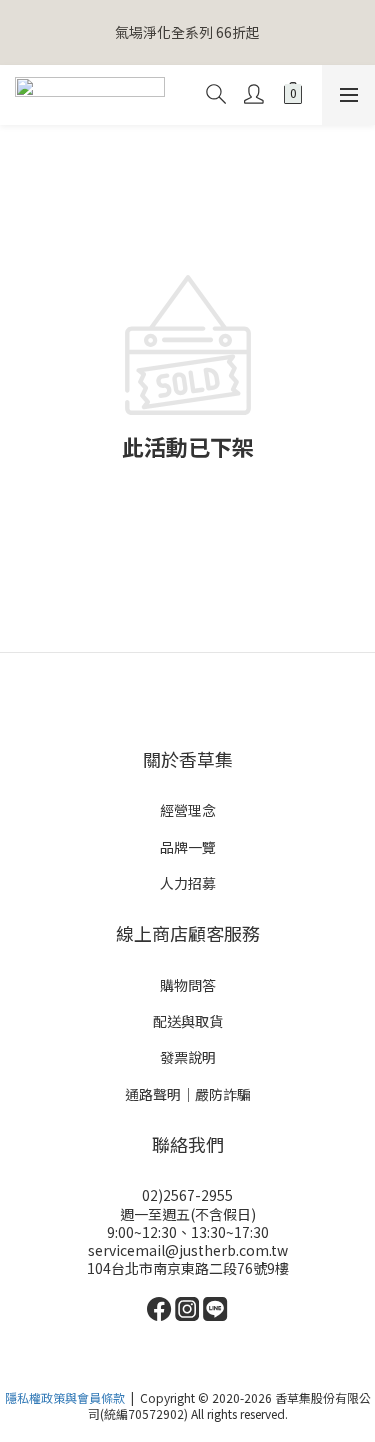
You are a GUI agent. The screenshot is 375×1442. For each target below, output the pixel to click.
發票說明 (188, 1057)
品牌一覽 (188, 847)
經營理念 (188, 810)
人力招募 (188, 883)
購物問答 (188, 985)
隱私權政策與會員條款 (65, 1397)
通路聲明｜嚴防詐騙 (188, 1094)
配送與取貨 (188, 1021)
